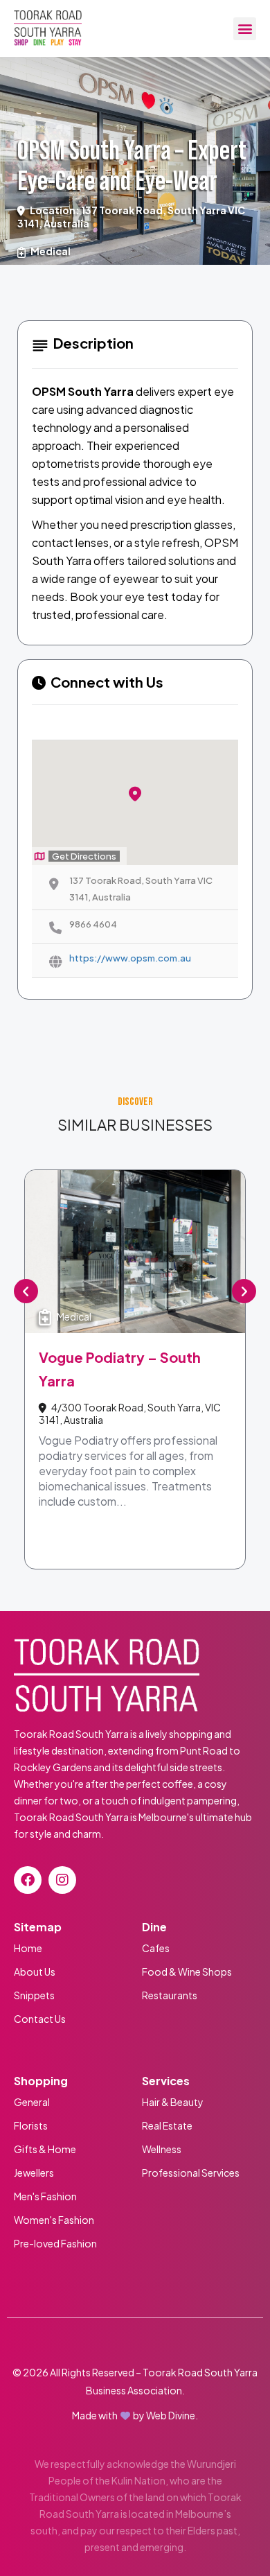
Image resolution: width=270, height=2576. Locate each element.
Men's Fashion (46, 2196)
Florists (31, 2125)
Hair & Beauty (173, 2102)
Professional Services (191, 2173)
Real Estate (167, 2125)
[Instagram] (62, 1880)
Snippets (34, 1995)
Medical (51, 251)
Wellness (162, 2149)
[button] (245, 29)
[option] (135, 1369)
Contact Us (40, 2019)
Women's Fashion (54, 2220)
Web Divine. (172, 2415)
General (32, 2102)
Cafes (156, 1948)
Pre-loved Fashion (55, 2243)
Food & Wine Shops (187, 1972)
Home (28, 1948)
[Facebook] (28, 1880)
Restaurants (170, 1995)
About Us (35, 1972)
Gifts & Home (45, 2149)
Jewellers (34, 2173)
